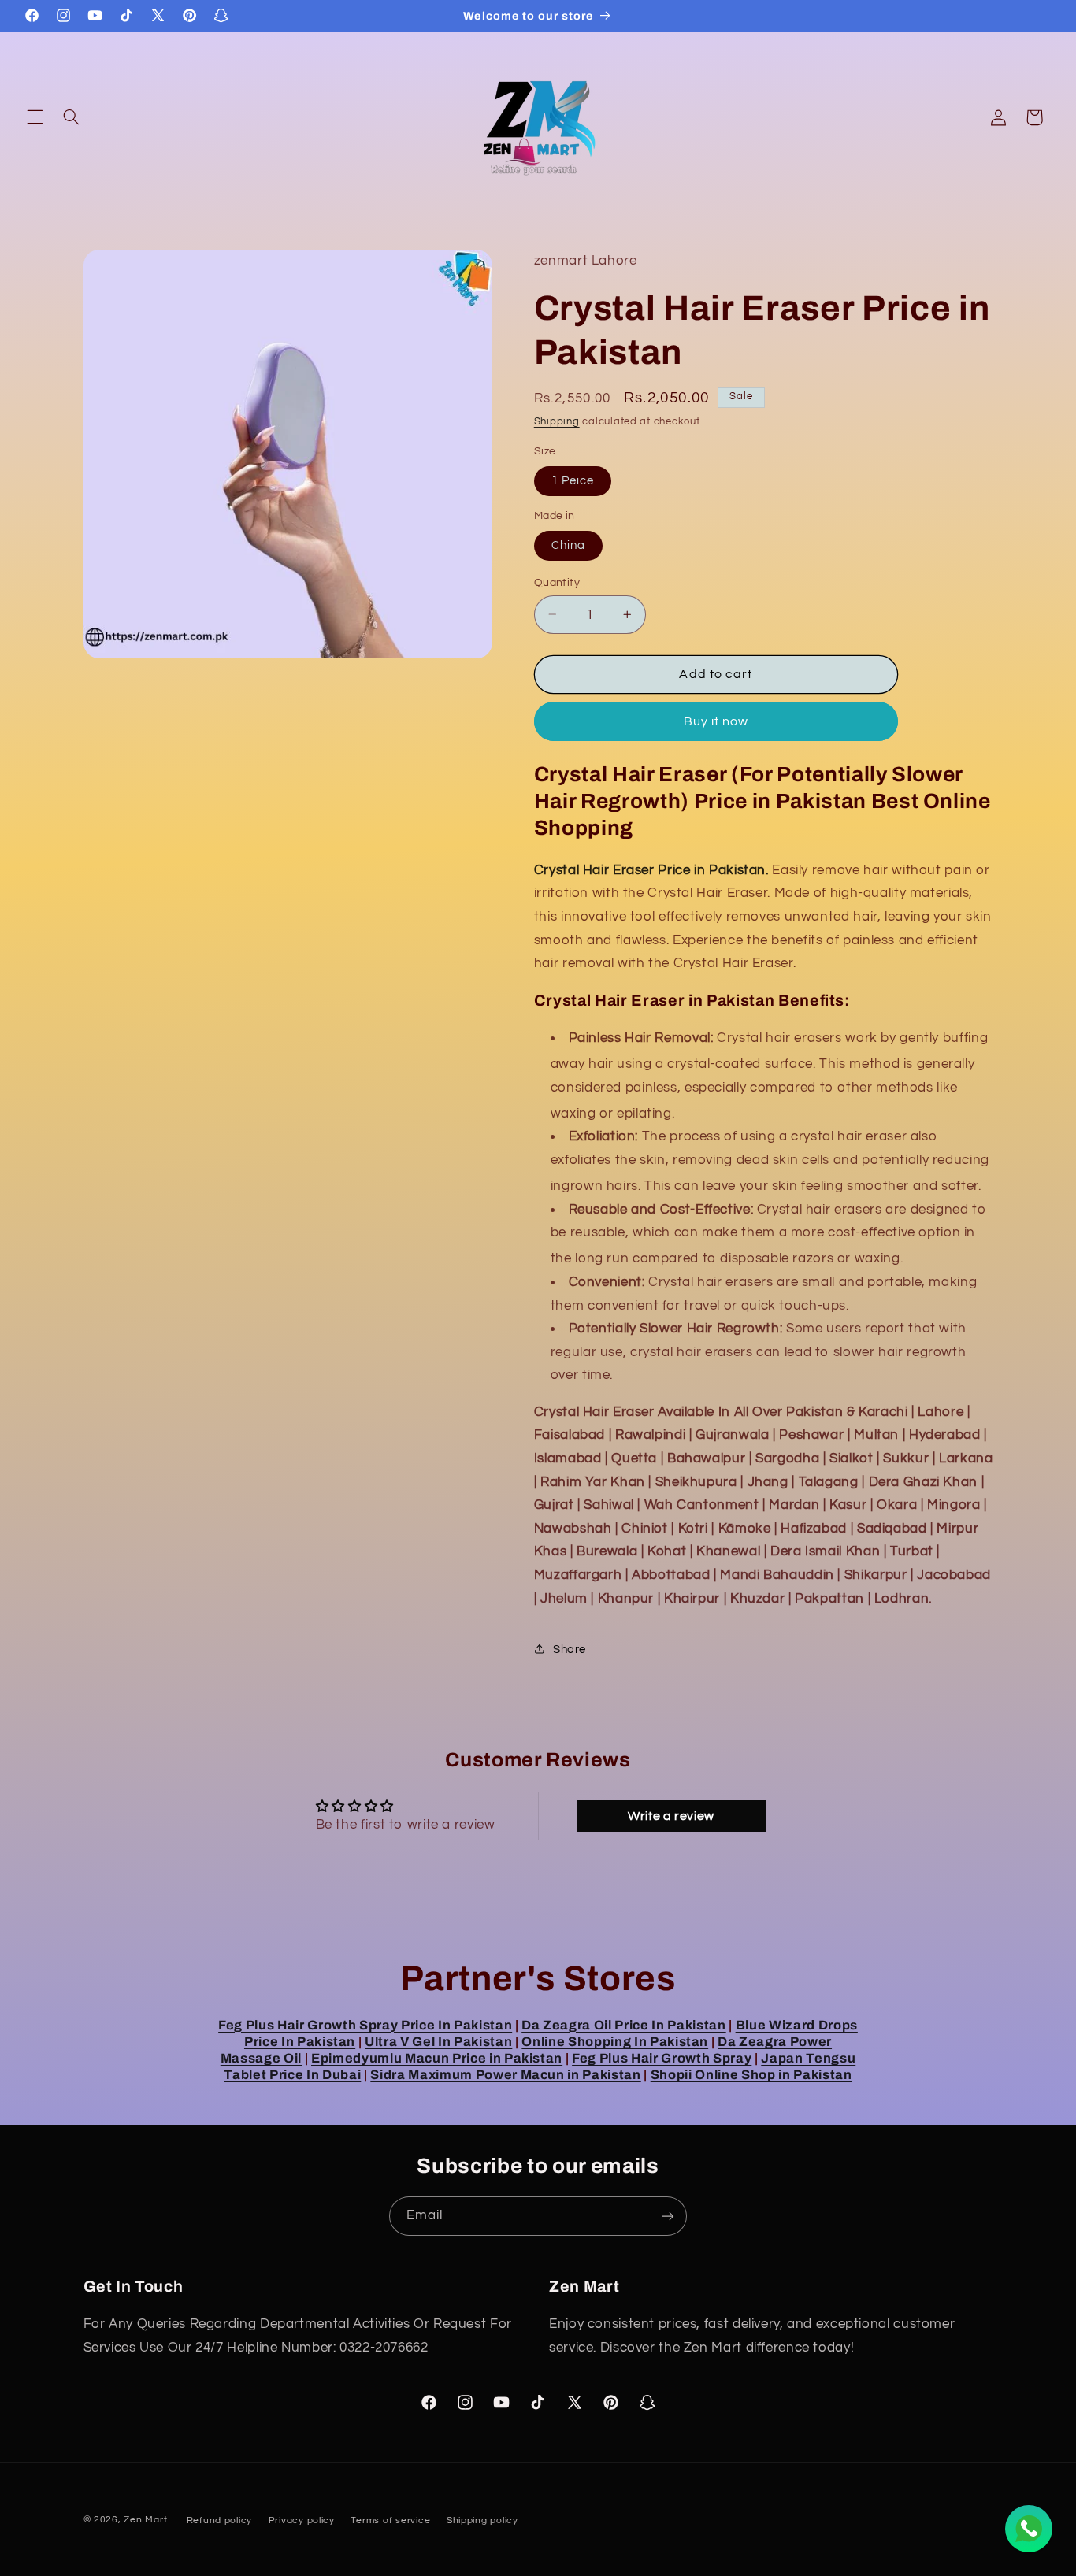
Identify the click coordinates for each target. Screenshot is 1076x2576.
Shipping (557, 421)
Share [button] (570, 1649)
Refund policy (220, 2520)
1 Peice (573, 480)
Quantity (557, 582)
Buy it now (716, 721)
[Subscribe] (668, 2216)
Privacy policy (302, 2520)
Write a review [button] (671, 1816)
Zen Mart (145, 2520)
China (568, 545)
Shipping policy (482, 2520)
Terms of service (390, 2520)
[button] (35, 117)
